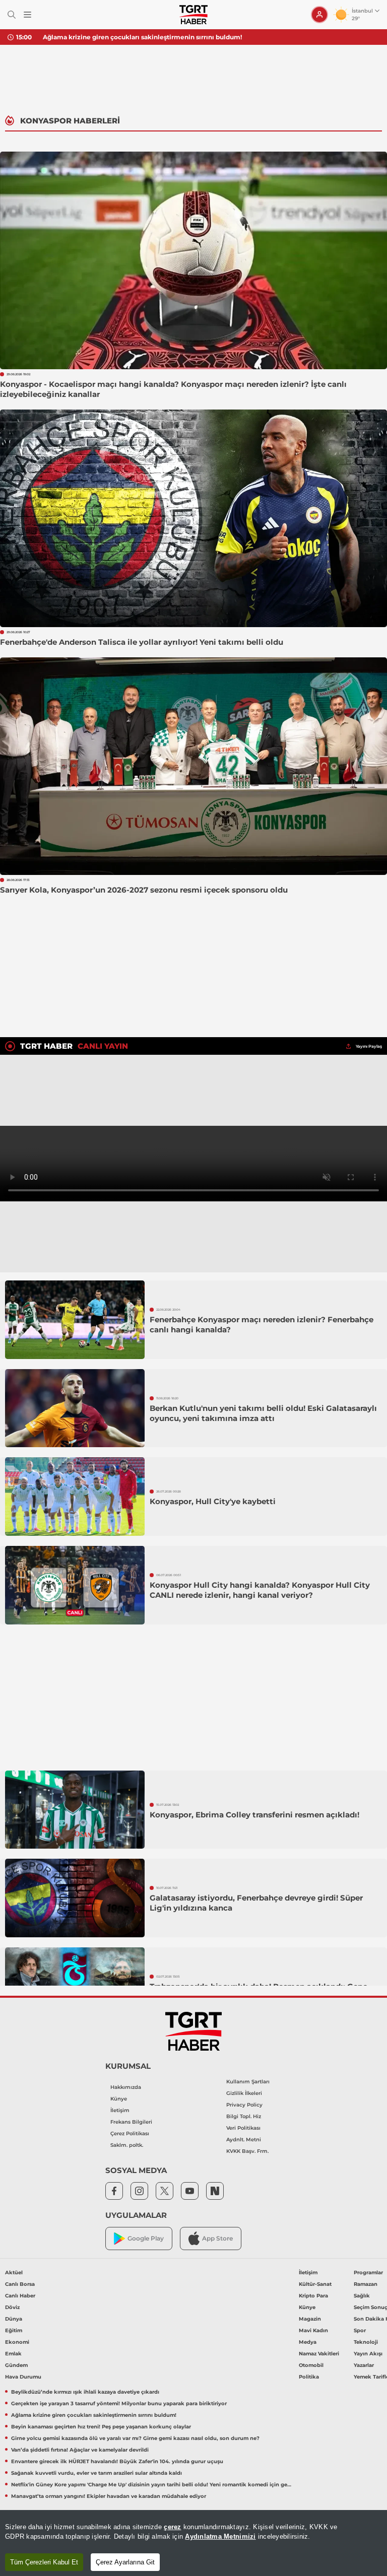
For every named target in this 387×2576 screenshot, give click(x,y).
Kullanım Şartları (248, 2082)
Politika (309, 2377)
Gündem (16, 2365)
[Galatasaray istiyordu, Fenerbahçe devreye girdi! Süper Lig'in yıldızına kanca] (75, 1898)
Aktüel (14, 2273)
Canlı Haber (20, 2296)
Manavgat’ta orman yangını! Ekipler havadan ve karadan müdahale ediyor (109, 2496)
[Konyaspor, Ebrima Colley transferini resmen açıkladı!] (75, 1810)
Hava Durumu (23, 2377)
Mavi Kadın (313, 2330)
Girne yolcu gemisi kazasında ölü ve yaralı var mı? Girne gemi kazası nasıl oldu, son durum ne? (135, 2438)
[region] (193, 2543)
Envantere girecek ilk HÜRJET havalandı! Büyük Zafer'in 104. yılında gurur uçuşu (117, 2461)
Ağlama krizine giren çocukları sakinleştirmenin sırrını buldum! (142, 37)
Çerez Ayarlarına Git (125, 2562)
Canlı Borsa (20, 2284)
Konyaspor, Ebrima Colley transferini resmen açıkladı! (254, 1815)
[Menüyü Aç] (27, 15)
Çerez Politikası (130, 2133)
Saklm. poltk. (127, 2145)
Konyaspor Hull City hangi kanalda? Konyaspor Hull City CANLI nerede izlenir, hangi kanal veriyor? (260, 1590)
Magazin (310, 2319)
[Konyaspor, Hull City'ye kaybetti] (75, 1497)
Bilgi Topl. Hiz (244, 2116)
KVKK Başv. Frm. (247, 2151)
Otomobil (311, 2365)
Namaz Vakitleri (319, 2354)
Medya (308, 2342)
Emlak (13, 2354)
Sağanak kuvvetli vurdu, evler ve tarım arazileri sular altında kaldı (96, 2473)
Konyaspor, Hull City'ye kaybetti (213, 1501)
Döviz (12, 2307)
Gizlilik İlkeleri (244, 2093)
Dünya (14, 2319)
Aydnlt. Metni (244, 2140)
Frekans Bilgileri (131, 2122)
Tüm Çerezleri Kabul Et (44, 2562)
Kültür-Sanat (315, 2284)
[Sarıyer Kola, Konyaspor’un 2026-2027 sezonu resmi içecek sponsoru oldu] (193, 766)
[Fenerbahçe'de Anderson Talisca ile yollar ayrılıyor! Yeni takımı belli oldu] (193, 518)
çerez (172, 2527)
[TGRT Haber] (193, 15)
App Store (217, 2238)
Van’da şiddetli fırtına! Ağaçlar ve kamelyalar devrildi (80, 2450)
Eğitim (14, 2330)
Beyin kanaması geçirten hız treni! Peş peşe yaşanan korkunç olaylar (101, 2427)
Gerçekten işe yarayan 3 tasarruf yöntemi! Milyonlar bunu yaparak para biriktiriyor (119, 2403)
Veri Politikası (243, 2128)
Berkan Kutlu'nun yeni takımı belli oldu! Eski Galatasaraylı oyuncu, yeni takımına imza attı (263, 1413)
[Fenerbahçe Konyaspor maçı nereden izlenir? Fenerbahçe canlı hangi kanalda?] (75, 1320)
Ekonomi (17, 2342)
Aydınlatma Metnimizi (220, 2536)
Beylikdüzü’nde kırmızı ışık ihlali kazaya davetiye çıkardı (85, 2392)
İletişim (120, 2110)
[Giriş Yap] (319, 15)
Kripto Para (313, 2296)
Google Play (146, 2238)
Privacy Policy (244, 2105)
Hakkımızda (126, 2087)
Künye (119, 2099)
